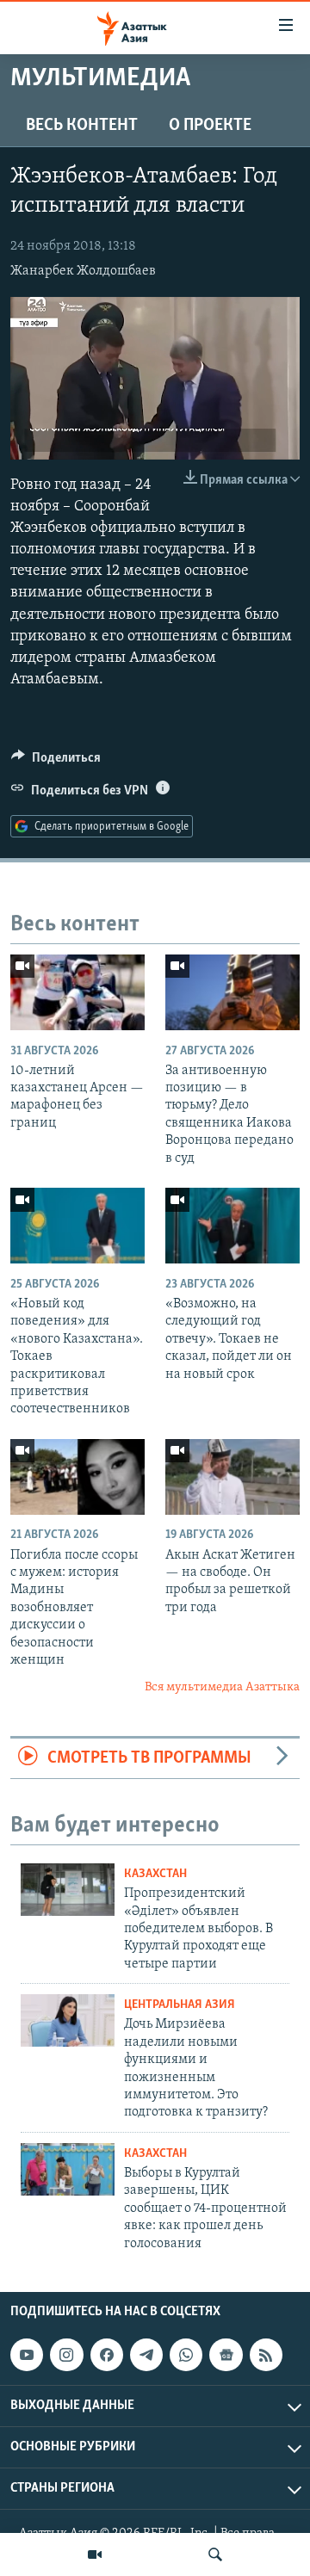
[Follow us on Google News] (226, 2355)
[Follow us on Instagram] (66, 2355)
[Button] (56, 762)
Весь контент (82, 126)
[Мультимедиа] (95, 2554)
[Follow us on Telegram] (146, 2355)
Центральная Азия (180, 2005)
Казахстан (155, 1874)
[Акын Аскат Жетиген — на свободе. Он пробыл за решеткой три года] (232, 1477)
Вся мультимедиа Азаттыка (222, 1687)
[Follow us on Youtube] (27, 2355)
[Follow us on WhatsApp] (186, 2355)
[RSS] (266, 2355)
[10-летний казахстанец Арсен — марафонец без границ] (77, 992)
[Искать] (215, 2554)
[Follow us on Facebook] (107, 2355)
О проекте (210, 126)
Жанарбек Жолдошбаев (83, 271)
